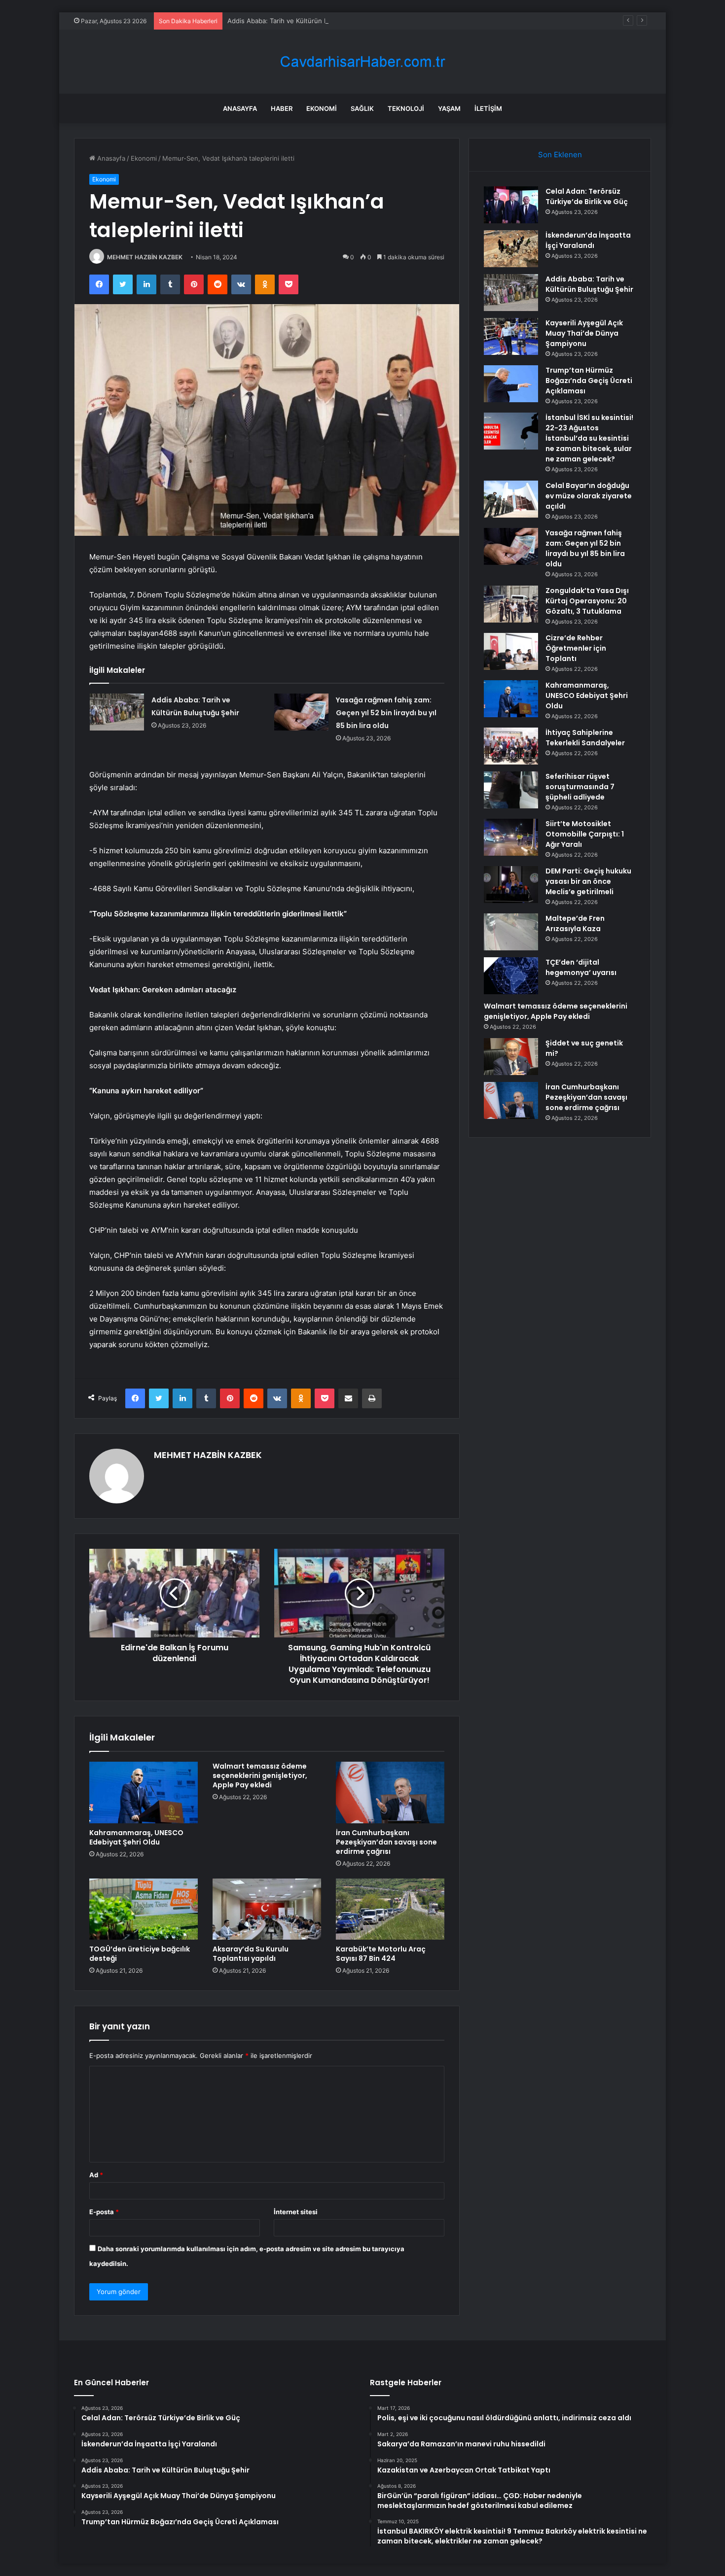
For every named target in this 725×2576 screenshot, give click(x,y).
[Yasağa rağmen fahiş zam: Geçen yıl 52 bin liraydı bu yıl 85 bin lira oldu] (301, 712)
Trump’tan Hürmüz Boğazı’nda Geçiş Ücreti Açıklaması (589, 381)
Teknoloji (406, 108)
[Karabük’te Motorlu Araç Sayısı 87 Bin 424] (390, 1909)
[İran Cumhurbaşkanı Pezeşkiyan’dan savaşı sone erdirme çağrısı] (390, 1792)
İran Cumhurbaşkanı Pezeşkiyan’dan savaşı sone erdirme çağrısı (386, 1842)
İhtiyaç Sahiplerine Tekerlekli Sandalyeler (585, 738)
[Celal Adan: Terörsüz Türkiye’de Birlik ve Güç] (511, 205)
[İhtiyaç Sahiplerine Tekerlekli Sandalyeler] (511, 746)
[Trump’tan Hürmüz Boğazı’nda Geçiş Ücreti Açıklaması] (511, 384)
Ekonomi (322, 108)
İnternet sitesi (296, 2212)
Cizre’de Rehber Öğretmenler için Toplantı (576, 648)
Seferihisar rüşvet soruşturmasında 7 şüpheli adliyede (580, 787)
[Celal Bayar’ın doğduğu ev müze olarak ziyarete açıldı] (511, 499)
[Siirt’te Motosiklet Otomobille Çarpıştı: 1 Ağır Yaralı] (511, 837)
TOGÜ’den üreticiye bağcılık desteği (140, 1954)
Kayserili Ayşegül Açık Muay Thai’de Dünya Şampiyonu (584, 333)
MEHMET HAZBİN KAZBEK (145, 257)
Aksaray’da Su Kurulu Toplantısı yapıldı (251, 1954)
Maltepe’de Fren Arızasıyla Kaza (575, 923)
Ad (96, 2175)
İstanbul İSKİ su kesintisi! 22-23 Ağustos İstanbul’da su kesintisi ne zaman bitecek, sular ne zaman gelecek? (589, 438)
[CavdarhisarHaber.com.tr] (362, 62)
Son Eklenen (560, 155)
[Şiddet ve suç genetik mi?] (511, 1057)
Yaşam (449, 108)
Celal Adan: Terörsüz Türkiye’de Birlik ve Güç (587, 196)
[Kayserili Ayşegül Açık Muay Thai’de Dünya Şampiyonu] (511, 336)
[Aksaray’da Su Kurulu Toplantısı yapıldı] (267, 1909)
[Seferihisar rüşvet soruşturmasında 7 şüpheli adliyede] (511, 790)
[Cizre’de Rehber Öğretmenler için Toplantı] (511, 651)
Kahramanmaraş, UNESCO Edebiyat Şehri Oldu (136, 1837)
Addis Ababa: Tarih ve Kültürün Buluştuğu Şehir (300, 21)
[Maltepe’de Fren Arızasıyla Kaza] (511, 932)
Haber (282, 108)
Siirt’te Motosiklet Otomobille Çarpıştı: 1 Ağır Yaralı (585, 834)
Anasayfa (240, 108)
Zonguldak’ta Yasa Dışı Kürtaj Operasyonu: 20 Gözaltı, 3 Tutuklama (587, 601)
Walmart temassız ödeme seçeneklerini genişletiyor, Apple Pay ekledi (260, 1775)
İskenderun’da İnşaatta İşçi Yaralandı (588, 240)
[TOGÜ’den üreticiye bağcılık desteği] (144, 1909)
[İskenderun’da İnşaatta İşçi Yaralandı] (511, 249)
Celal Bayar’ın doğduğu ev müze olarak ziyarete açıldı (589, 496)
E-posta (104, 2212)
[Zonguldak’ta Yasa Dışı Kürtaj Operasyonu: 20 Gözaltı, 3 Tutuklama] (511, 604)
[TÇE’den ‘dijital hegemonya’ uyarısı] (511, 976)
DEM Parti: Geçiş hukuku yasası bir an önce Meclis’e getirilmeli (588, 881)
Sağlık (362, 108)
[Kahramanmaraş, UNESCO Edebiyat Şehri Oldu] (144, 1792)
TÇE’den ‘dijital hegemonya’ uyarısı (581, 967)
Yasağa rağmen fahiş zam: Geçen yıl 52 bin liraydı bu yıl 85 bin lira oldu (386, 713)
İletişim (488, 108)
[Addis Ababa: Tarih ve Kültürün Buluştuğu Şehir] (117, 712)
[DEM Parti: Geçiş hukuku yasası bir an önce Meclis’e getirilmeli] (511, 885)
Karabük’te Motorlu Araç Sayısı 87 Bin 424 (381, 1954)
